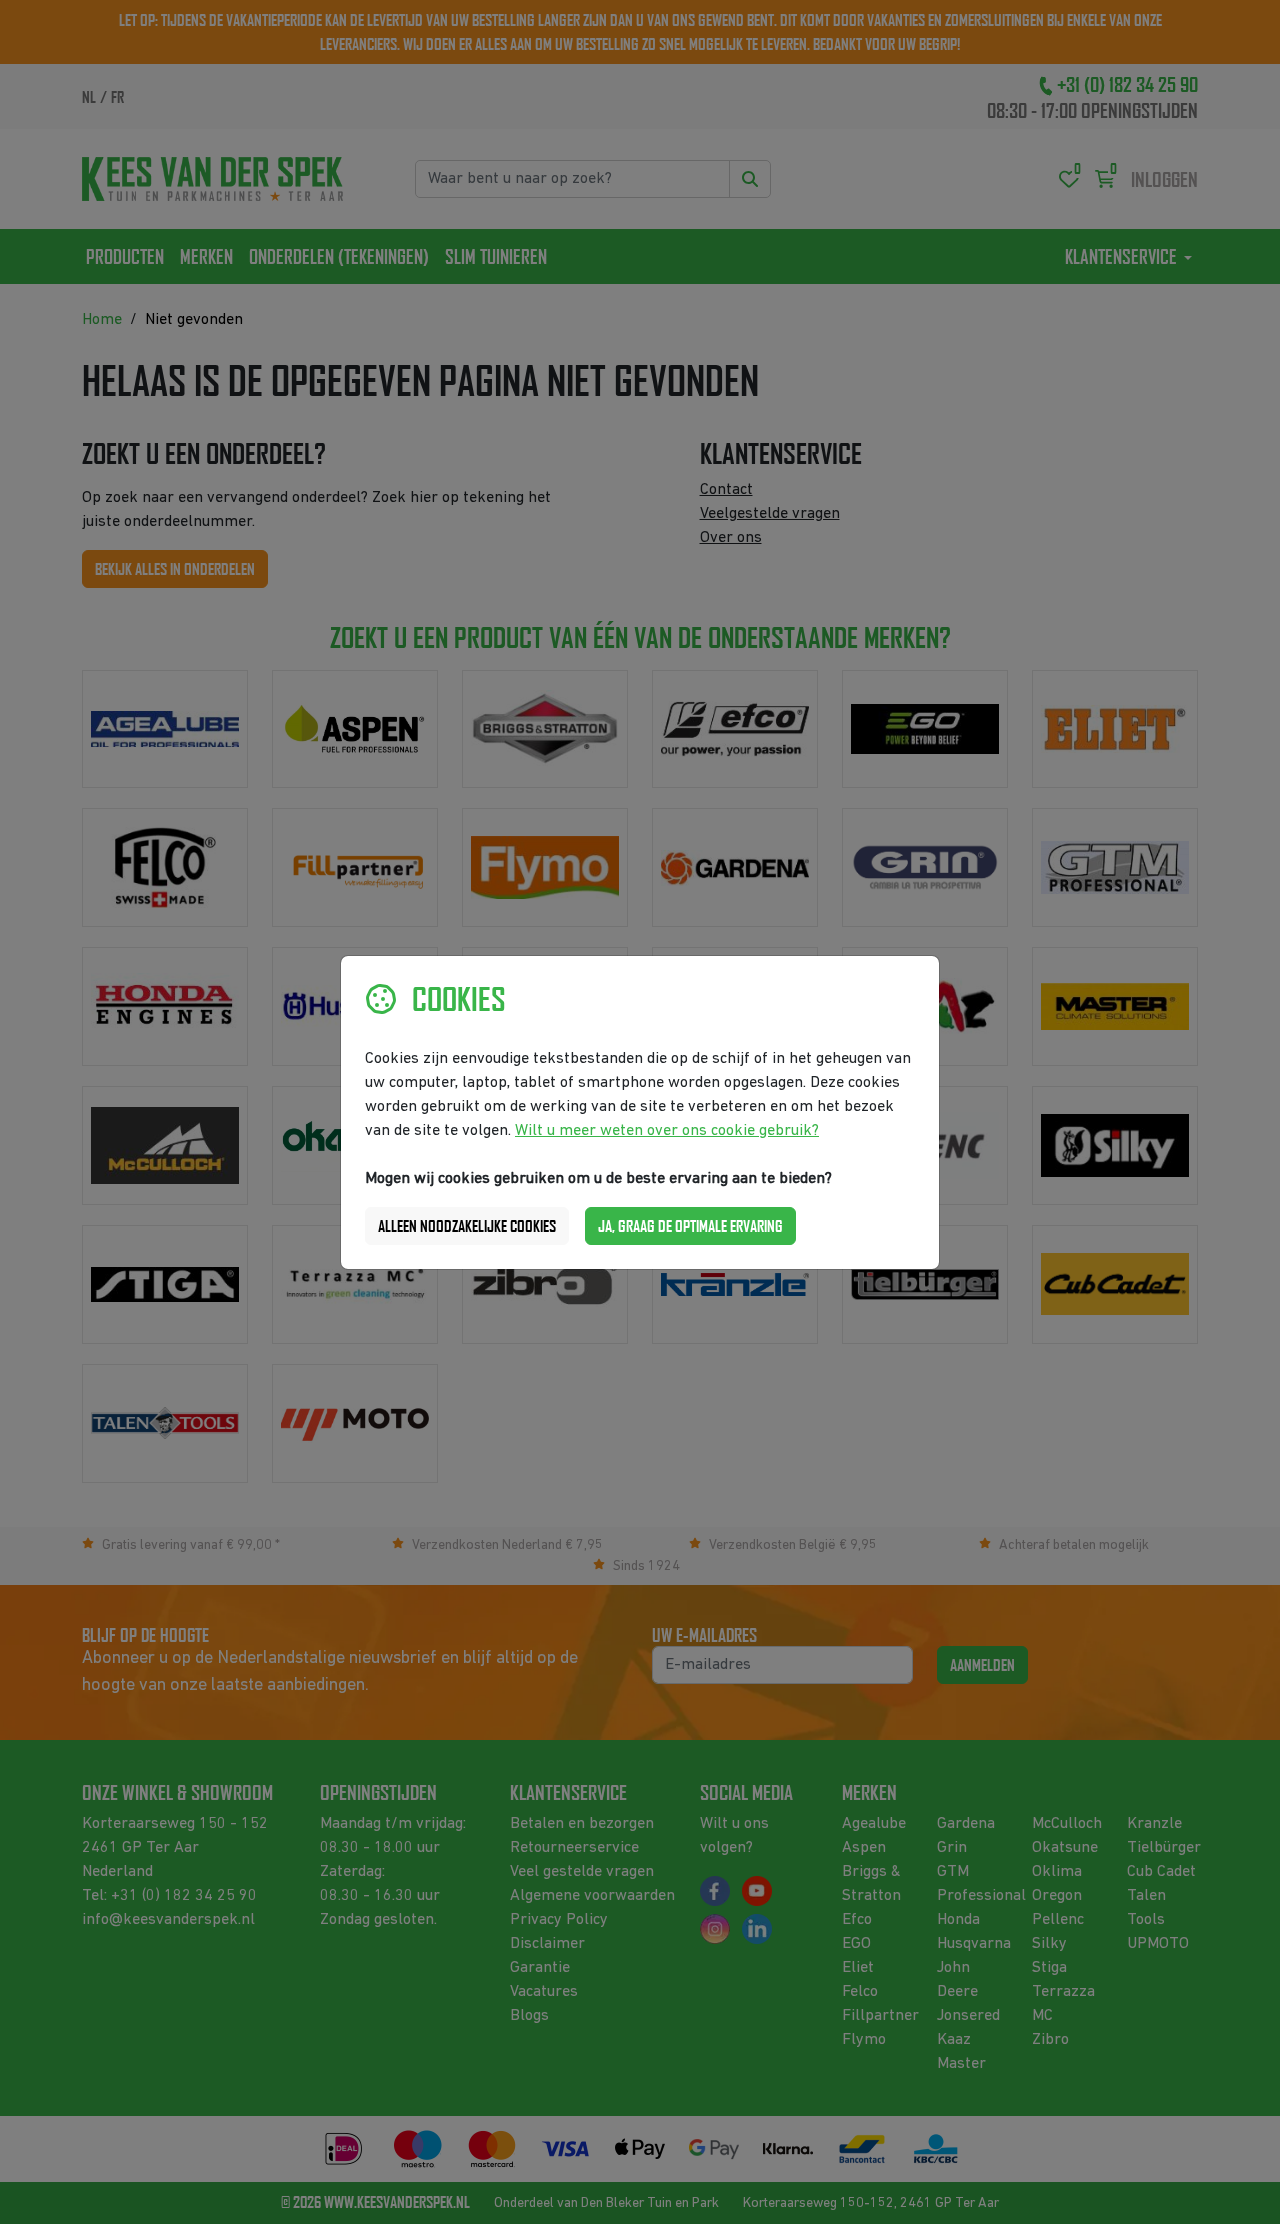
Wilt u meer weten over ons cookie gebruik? (667, 1131)
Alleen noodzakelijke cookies (467, 1226)
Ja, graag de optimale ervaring (690, 1226)
